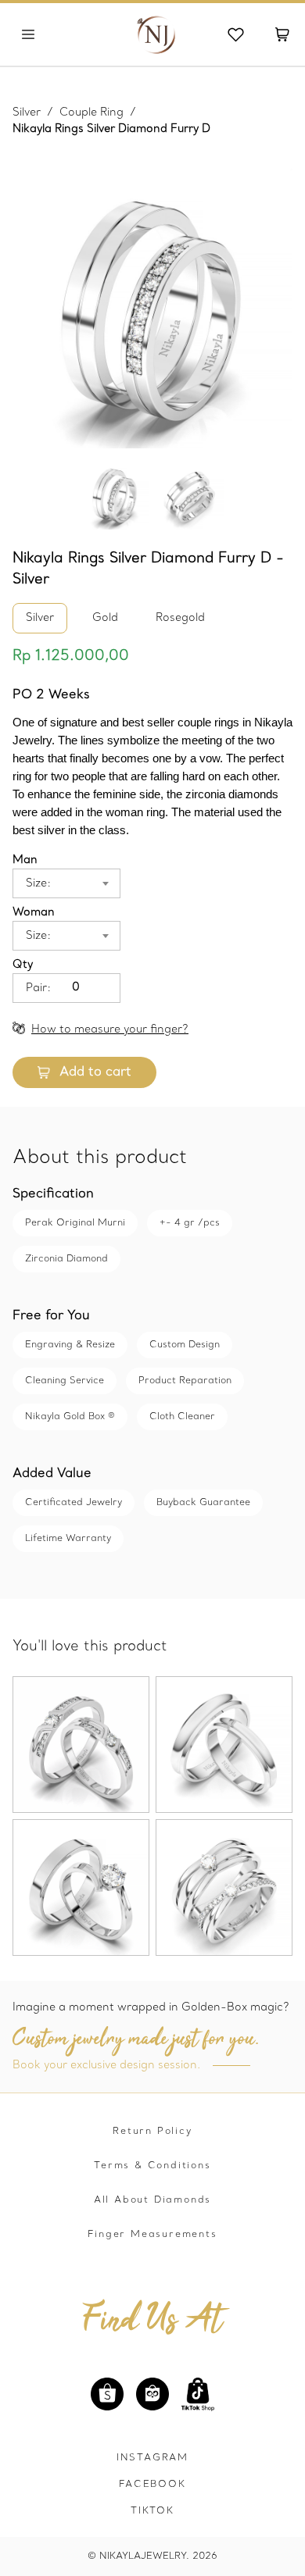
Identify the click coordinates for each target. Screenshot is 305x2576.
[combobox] (89, 883)
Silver (27, 113)
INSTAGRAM (152, 2458)
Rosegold (180, 618)
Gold (105, 618)
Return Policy (152, 2132)
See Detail (81, 1773)
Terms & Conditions (152, 2166)
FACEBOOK (152, 2485)
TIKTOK (152, 2511)
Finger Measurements (152, 2235)
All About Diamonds (152, 2200)
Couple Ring (91, 113)
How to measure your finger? (110, 1030)
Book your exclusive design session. (106, 2066)
